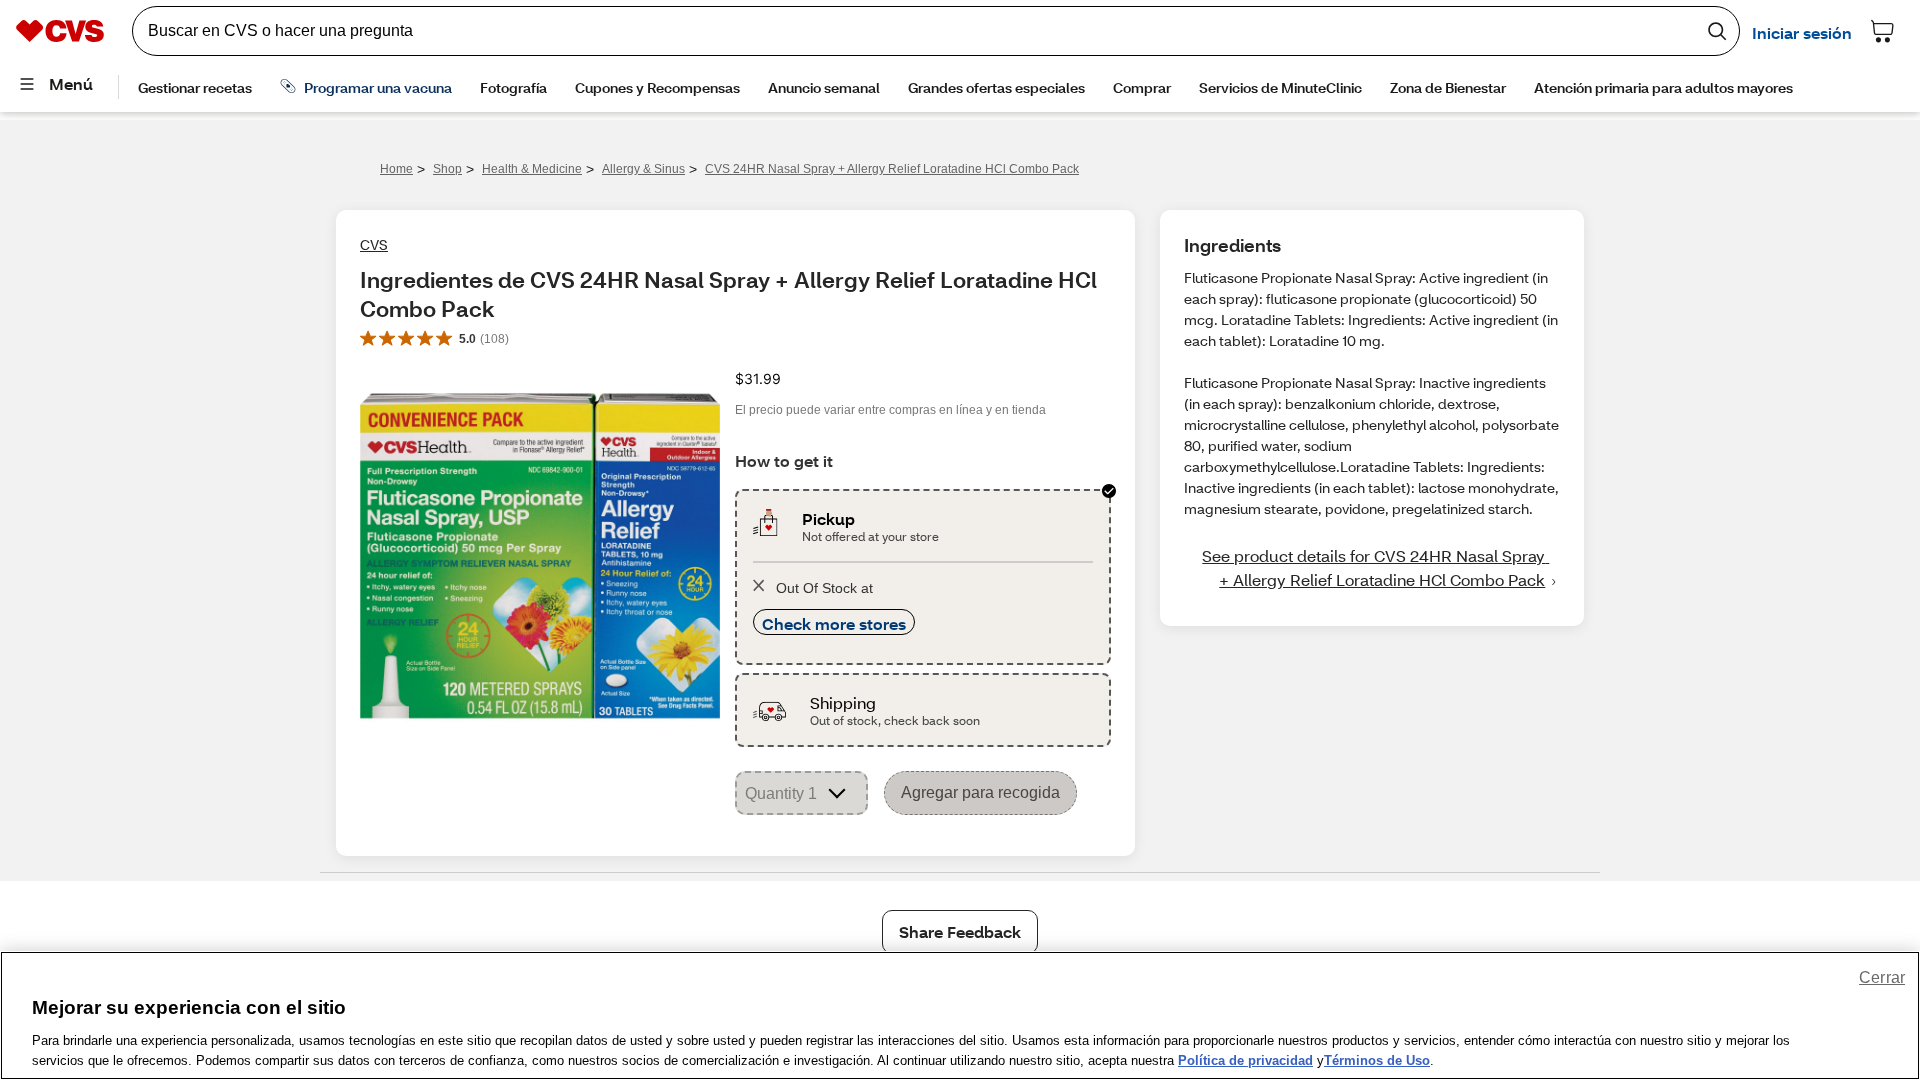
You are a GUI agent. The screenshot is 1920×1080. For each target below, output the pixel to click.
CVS (374, 244)
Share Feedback (960, 931)
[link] (1372, 568)
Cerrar (1882, 977)
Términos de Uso (1377, 1059)
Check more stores (834, 623)
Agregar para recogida (980, 792)
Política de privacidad (1245, 1059)
